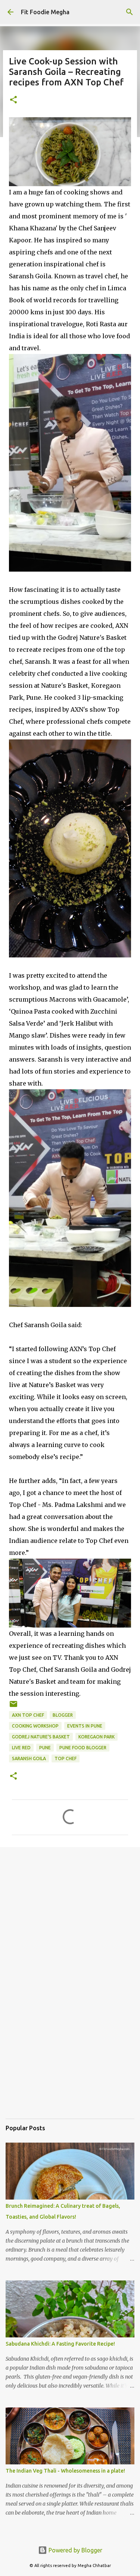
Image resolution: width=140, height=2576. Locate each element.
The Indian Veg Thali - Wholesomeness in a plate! (65, 2471)
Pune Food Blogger (83, 1748)
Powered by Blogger (75, 2550)
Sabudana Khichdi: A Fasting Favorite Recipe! (60, 2344)
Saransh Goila (29, 1758)
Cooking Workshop (35, 1726)
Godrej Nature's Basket (41, 1737)
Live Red (21, 1748)
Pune (45, 1748)
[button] (13, 100)
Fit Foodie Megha (45, 12)
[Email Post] (13, 1707)
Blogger (63, 1715)
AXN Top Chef (28, 1715)
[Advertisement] (70, 1929)
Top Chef (66, 1758)
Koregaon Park (97, 1737)
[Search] (130, 12)
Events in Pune (85, 1726)
